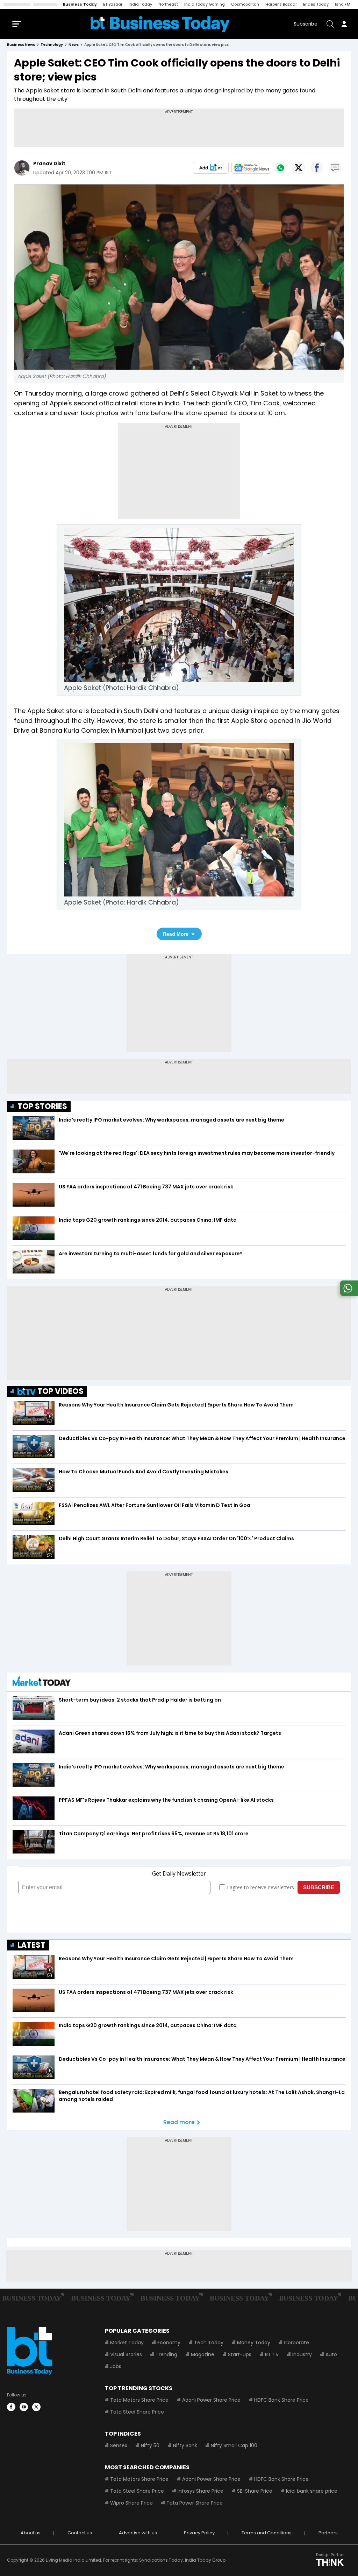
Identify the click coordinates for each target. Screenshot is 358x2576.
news (74, 45)
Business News (21, 45)
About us (31, 2533)
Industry (302, 2354)
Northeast (168, 4)
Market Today (127, 2343)
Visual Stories (126, 2354)
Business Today (80, 4)
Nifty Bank (185, 2445)
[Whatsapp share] (280, 168)
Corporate (296, 2343)
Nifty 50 (150, 2445)
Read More (176, 934)
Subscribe (306, 24)
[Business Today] (160, 24)
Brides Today (316, 4)
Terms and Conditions (267, 2533)
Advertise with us (138, 2533)
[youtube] (24, 2407)
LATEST (31, 1945)
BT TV (272, 2354)
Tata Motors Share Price (139, 2400)
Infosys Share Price (201, 2491)
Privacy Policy (199, 2533)
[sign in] (344, 24)
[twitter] (36, 2407)
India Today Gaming (205, 4)
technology (52, 45)
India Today (140, 4)
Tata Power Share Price (195, 2503)
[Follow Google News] (251, 168)
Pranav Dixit (49, 163)
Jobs (116, 2366)
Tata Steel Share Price (137, 2412)
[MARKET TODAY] (42, 1683)
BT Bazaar (113, 4)
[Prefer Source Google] (211, 168)
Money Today (254, 2343)
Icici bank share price (312, 2491)
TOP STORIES (42, 1106)
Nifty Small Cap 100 (234, 2445)
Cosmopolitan (245, 4)
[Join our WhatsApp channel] (348, 1294)
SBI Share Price (255, 2491)
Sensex (119, 2445)
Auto (331, 2354)
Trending (166, 2354)
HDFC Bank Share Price (281, 2400)
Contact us (80, 2533)
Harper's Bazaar (281, 4)
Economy (169, 2343)
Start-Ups (240, 2354)
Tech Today (209, 2343)
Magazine (203, 2354)
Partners (328, 2533)
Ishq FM (343, 4)
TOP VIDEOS (60, 1391)
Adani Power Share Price (211, 2400)
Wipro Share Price (131, 2503)
